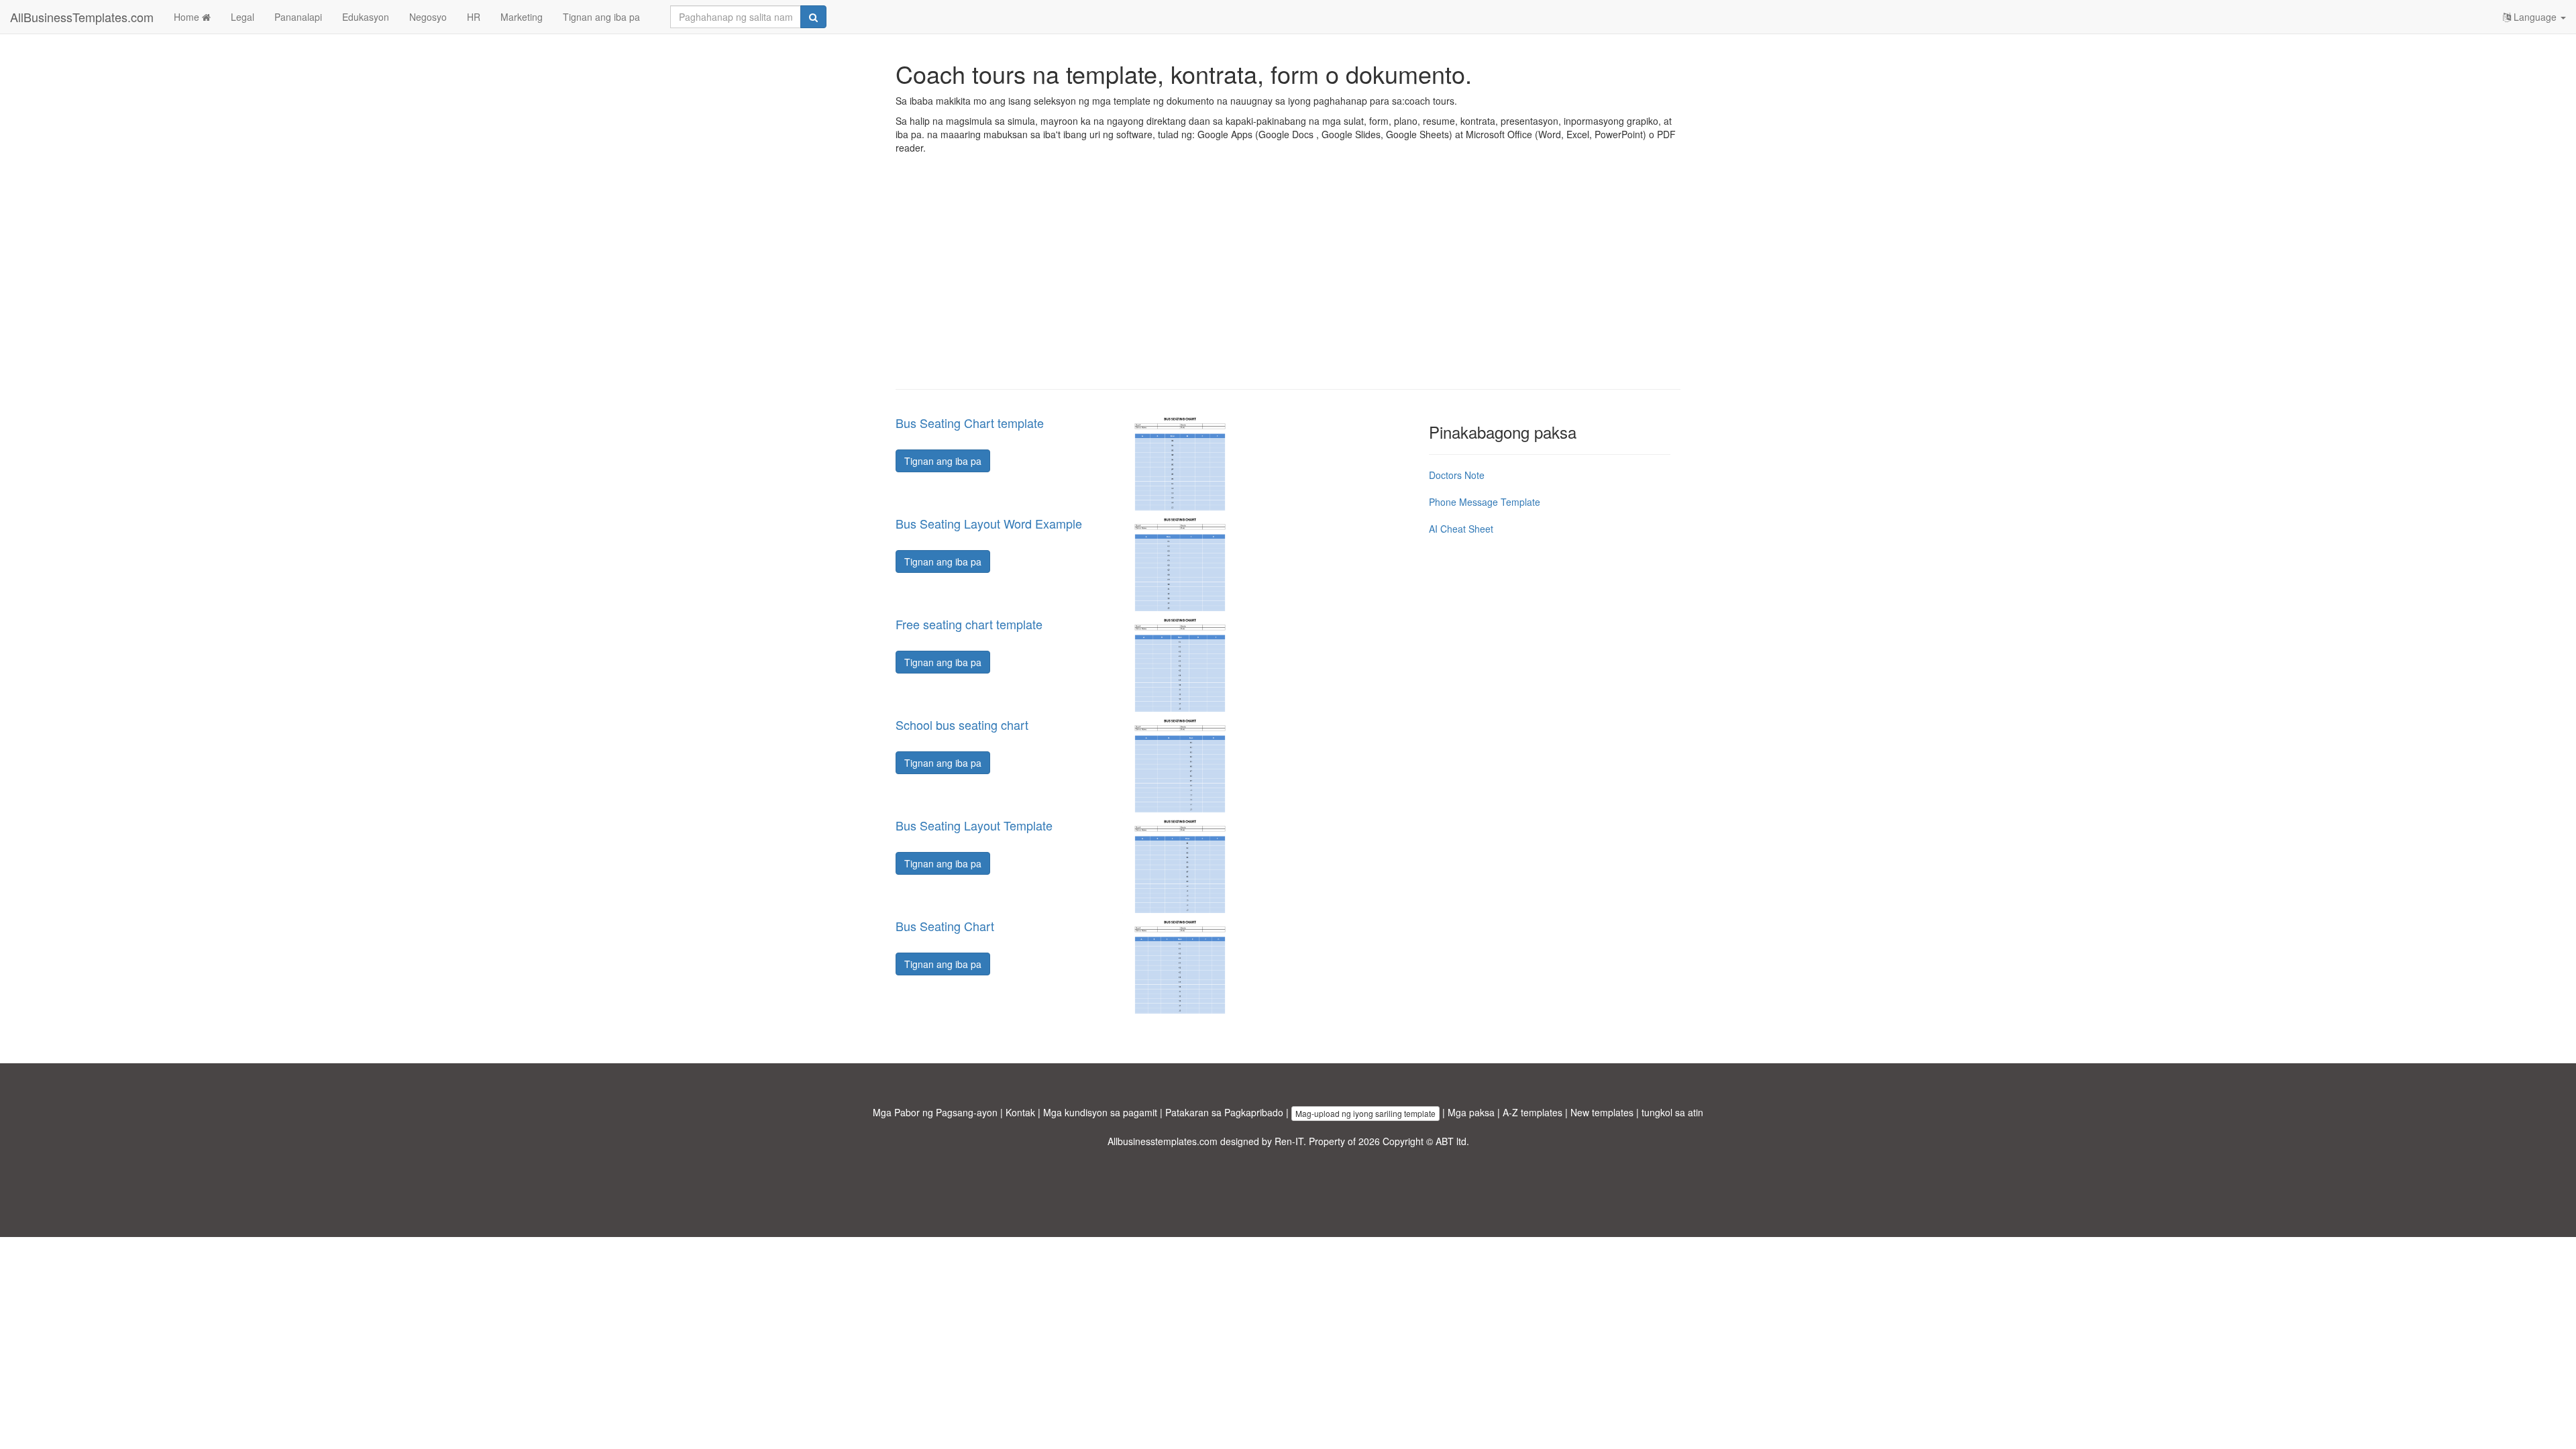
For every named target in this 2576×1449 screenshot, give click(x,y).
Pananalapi (298, 17)
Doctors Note (1457, 475)
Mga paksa (1471, 1112)
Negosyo (428, 17)
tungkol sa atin (1672, 1112)
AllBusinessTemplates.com (82, 17)
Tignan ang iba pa (601, 17)
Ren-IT (1289, 1141)
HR (474, 17)
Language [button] (2535, 17)
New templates (1602, 1112)
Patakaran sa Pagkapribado (1224, 1112)
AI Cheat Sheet (1461, 529)
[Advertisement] (1288, 282)
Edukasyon (366, 17)
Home (188, 17)
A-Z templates (1533, 1112)
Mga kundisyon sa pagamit (1100, 1112)
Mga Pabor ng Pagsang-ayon (935, 1112)
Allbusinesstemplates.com (1163, 1141)
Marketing (522, 17)
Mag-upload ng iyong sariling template (1365, 1113)
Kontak (1020, 1112)
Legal (243, 17)
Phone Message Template (1485, 502)
